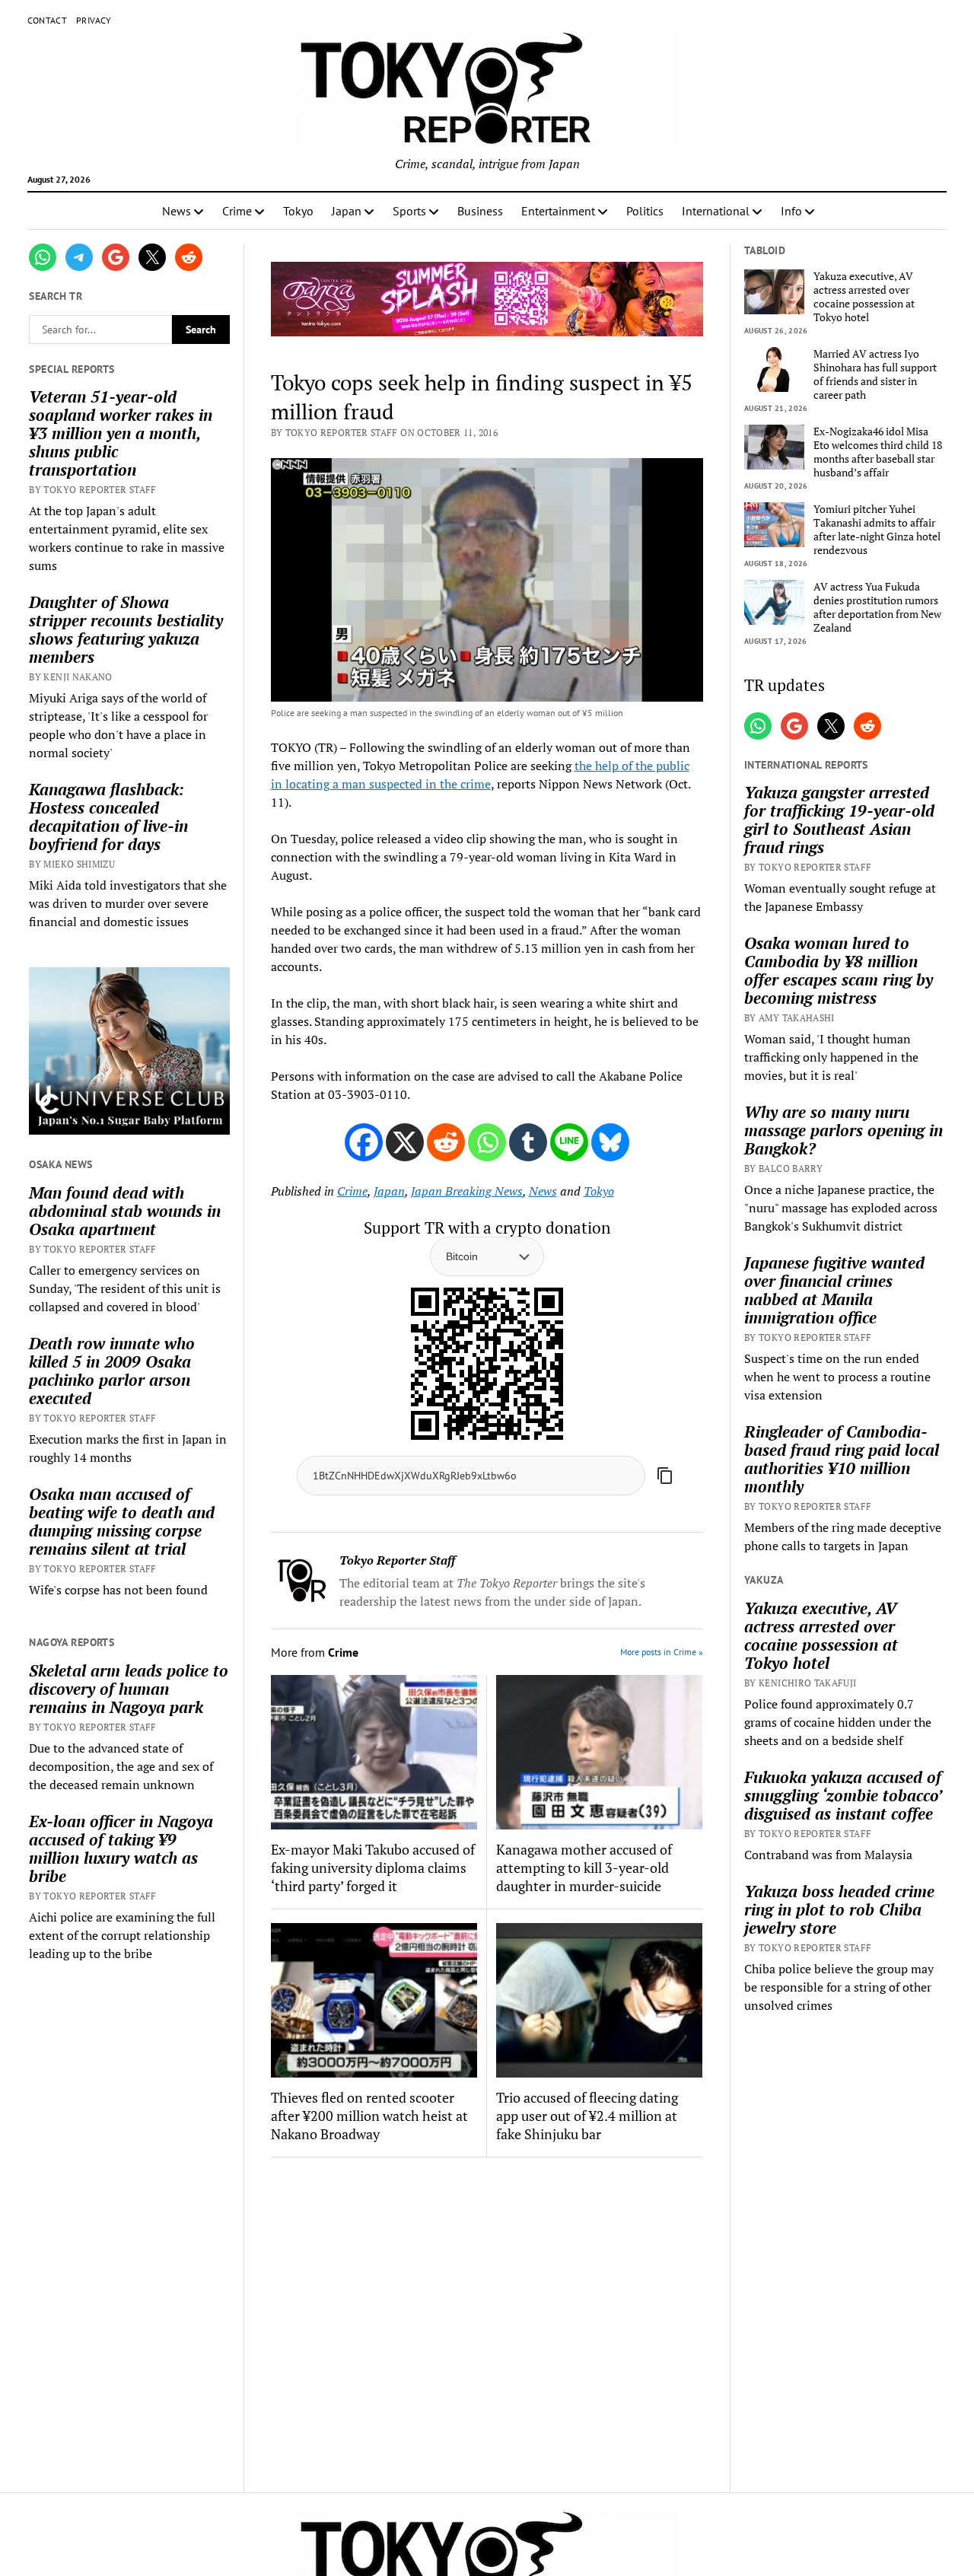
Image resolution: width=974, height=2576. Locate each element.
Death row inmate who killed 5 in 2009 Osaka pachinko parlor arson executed (112, 1371)
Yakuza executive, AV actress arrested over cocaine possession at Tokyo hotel (864, 297)
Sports (409, 211)
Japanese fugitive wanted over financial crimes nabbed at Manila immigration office (834, 1290)
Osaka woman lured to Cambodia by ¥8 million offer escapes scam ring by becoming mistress (839, 970)
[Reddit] (446, 1142)
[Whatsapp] (487, 1142)
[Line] (569, 1142)
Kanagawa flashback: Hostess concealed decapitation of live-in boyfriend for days (108, 817)
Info (791, 211)
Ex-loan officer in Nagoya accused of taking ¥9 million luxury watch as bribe (121, 1848)
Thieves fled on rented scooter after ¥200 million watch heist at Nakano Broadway (369, 2116)
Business (480, 211)
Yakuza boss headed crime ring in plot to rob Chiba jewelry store (839, 1909)
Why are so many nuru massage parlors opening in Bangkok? (843, 1130)
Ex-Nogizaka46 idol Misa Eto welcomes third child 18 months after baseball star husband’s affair (878, 452)
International (716, 211)
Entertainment (558, 211)
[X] (405, 1142)
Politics (645, 211)
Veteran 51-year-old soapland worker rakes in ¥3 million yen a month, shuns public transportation (121, 433)
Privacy (94, 20)
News (177, 211)
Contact (48, 20)
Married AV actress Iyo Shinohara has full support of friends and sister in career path (875, 374)
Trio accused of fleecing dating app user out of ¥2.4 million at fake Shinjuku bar (587, 2116)
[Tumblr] (528, 1142)
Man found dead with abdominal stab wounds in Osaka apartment (125, 1211)
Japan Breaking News (467, 1191)
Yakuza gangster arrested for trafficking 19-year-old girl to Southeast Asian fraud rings (839, 820)
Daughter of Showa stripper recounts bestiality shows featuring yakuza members (126, 629)
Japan (347, 211)
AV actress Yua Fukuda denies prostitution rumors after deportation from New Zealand (877, 607)
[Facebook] (364, 1142)
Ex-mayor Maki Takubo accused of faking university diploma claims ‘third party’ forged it (373, 1868)
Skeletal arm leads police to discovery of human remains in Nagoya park (129, 1689)
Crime (237, 211)
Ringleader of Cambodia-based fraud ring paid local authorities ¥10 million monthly (842, 1459)
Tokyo (298, 211)
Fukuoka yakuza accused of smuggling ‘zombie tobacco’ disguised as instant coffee (843, 1795)
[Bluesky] (610, 1142)
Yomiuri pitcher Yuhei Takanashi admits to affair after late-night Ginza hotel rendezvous (877, 530)
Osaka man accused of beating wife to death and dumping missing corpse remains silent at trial (122, 1521)
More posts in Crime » (662, 1652)
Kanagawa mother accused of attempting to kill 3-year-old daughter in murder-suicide (584, 1868)
